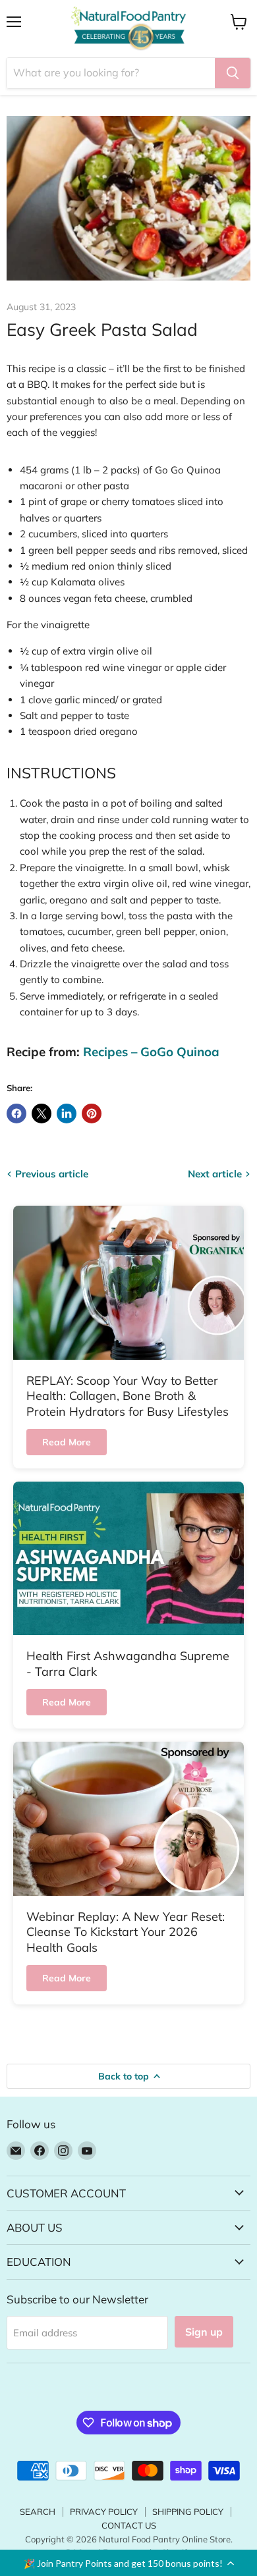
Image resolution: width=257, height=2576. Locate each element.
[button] (128, 2563)
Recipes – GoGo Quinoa (151, 1052)
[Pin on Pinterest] (92, 1114)
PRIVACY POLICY (104, 2511)
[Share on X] (42, 1114)
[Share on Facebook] (16, 1114)
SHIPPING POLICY (188, 2511)
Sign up (204, 2332)
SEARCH (38, 2511)
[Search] (233, 73)
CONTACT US (129, 2525)
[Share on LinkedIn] (67, 1114)
